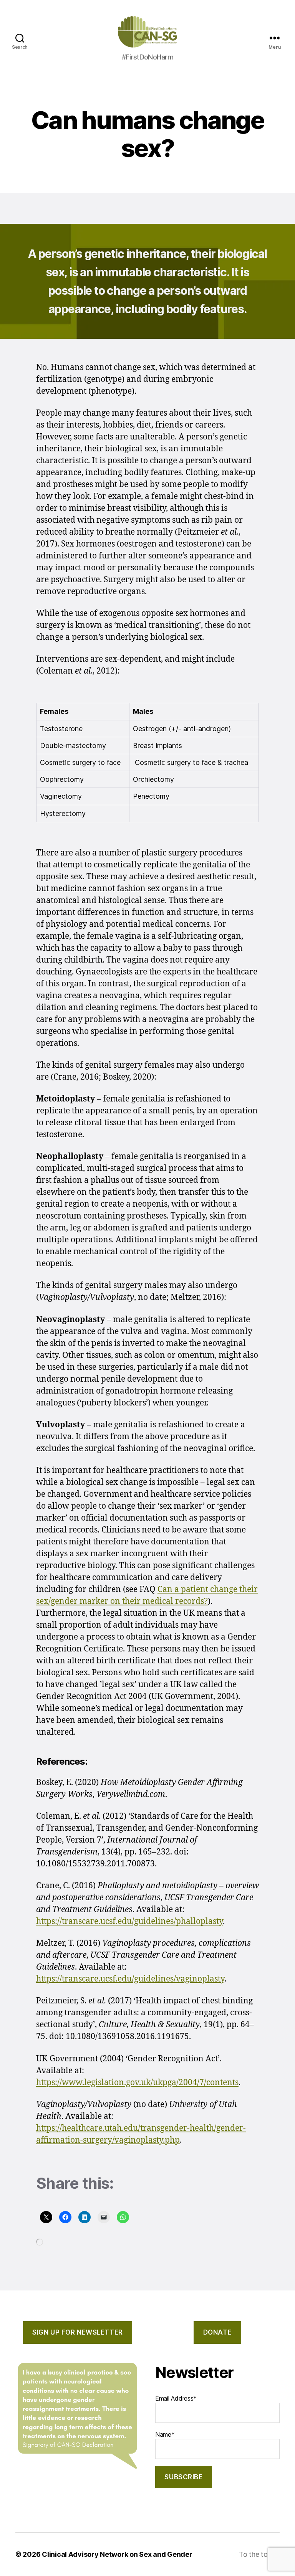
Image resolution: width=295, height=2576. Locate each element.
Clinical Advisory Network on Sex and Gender (117, 2554)
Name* (165, 2434)
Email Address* (176, 2398)
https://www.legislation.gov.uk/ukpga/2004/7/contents (137, 2083)
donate (217, 2332)
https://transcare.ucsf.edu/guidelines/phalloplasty (129, 1921)
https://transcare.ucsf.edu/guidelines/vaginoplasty (130, 1979)
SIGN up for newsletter (77, 2332)
